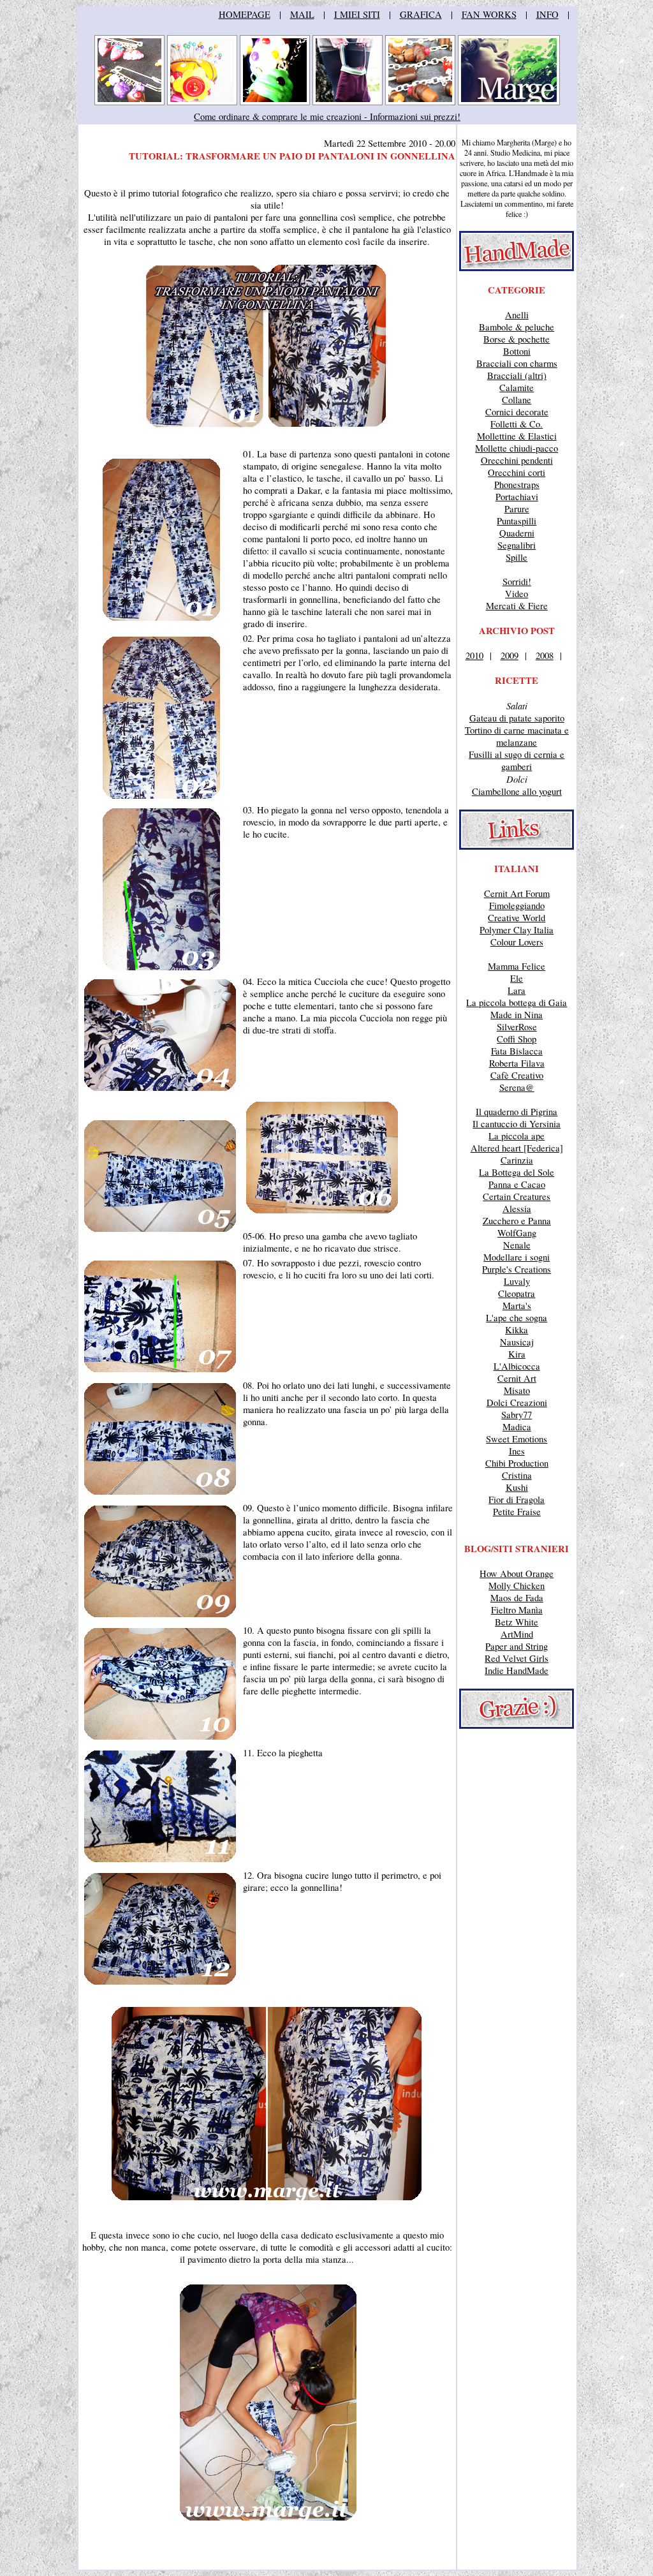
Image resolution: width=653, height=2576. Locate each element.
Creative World (517, 918)
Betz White (517, 1622)
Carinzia (517, 1160)
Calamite (517, 388)
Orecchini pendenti (517, 460)
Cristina (517, 1475)
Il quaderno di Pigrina (517, 1112)
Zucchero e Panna (517, 1221)
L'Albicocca (517, 1366)
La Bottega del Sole (517, 1172)
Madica (517, 1427)
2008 (545, 655)
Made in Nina (517, 1015)
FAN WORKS (489, 14)
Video (517, 594)
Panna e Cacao (517, 1184)
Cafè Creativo (517, 1075)
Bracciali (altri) (517, 375)
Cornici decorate (517, 412)
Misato (517, 1390)
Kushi (517, 1487)
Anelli (517, 315)
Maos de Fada (517, 1598)
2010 (474, 655)
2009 (510, 655)
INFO (547, 14)
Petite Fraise (517, 1512)
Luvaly (517, 1281)
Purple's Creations (517, 1269)
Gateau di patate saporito (517, 718)
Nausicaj (517, 1342)
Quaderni (517, 533)
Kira (517, 1354)
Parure (517, 509)
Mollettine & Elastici (517, 436)
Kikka (517, 1330)
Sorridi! (517, 581)
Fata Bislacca (517, 1051)
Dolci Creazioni (517, 1403)
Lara (517, 990)
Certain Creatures (517, 1196)
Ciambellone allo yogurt (517, 791)
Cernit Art (517, 1378)
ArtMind (517, 1634)
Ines (517, 1451)
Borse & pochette (517, 339)
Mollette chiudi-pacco (517, 448)
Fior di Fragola (517, 1499)
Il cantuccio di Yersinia (517, 1124)
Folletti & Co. (517, 424)
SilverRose (517, 1027)
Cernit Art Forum (517, 893)
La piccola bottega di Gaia (517, 1003)
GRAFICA (421, 14)
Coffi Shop (517, 1039)
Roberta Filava (517, 1063)
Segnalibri (517, 545)
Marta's (517, 1306)
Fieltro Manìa (517, 1610)
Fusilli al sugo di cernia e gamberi (517, 760)
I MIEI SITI (357, 14)
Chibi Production (517, 1463)
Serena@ (517, 1087)
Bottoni (517, 351)
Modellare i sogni (517, 1257)
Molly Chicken (517, 1586)
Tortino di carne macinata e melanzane (517, 736)
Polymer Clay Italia (517, 930)
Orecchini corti (517, 472)
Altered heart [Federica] (517, 1148)
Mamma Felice (517, 966)
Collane (517, 400)
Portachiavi (517, 497)
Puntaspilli (517, 521)
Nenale (517, 1245)
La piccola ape (517, 1136)
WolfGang (517, 1233)
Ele (517, 978)
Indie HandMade (517, 1670)
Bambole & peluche (517, 327)
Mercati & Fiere (517, 606)
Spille (517, 557)
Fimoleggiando (517, 906)
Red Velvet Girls (517, 1658)
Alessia (517, 1209)
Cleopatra (517, 1293)
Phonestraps (517, 485)
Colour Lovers (517, 942)
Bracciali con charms (517, 363)
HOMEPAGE (245, 14)
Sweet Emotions (517, 1439)
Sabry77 (517, 1415)
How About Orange (517, 1573)
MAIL (302, 14)
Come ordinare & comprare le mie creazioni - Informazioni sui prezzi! (327, 116)
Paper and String (517, 1646)
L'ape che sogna (517, 1318)
